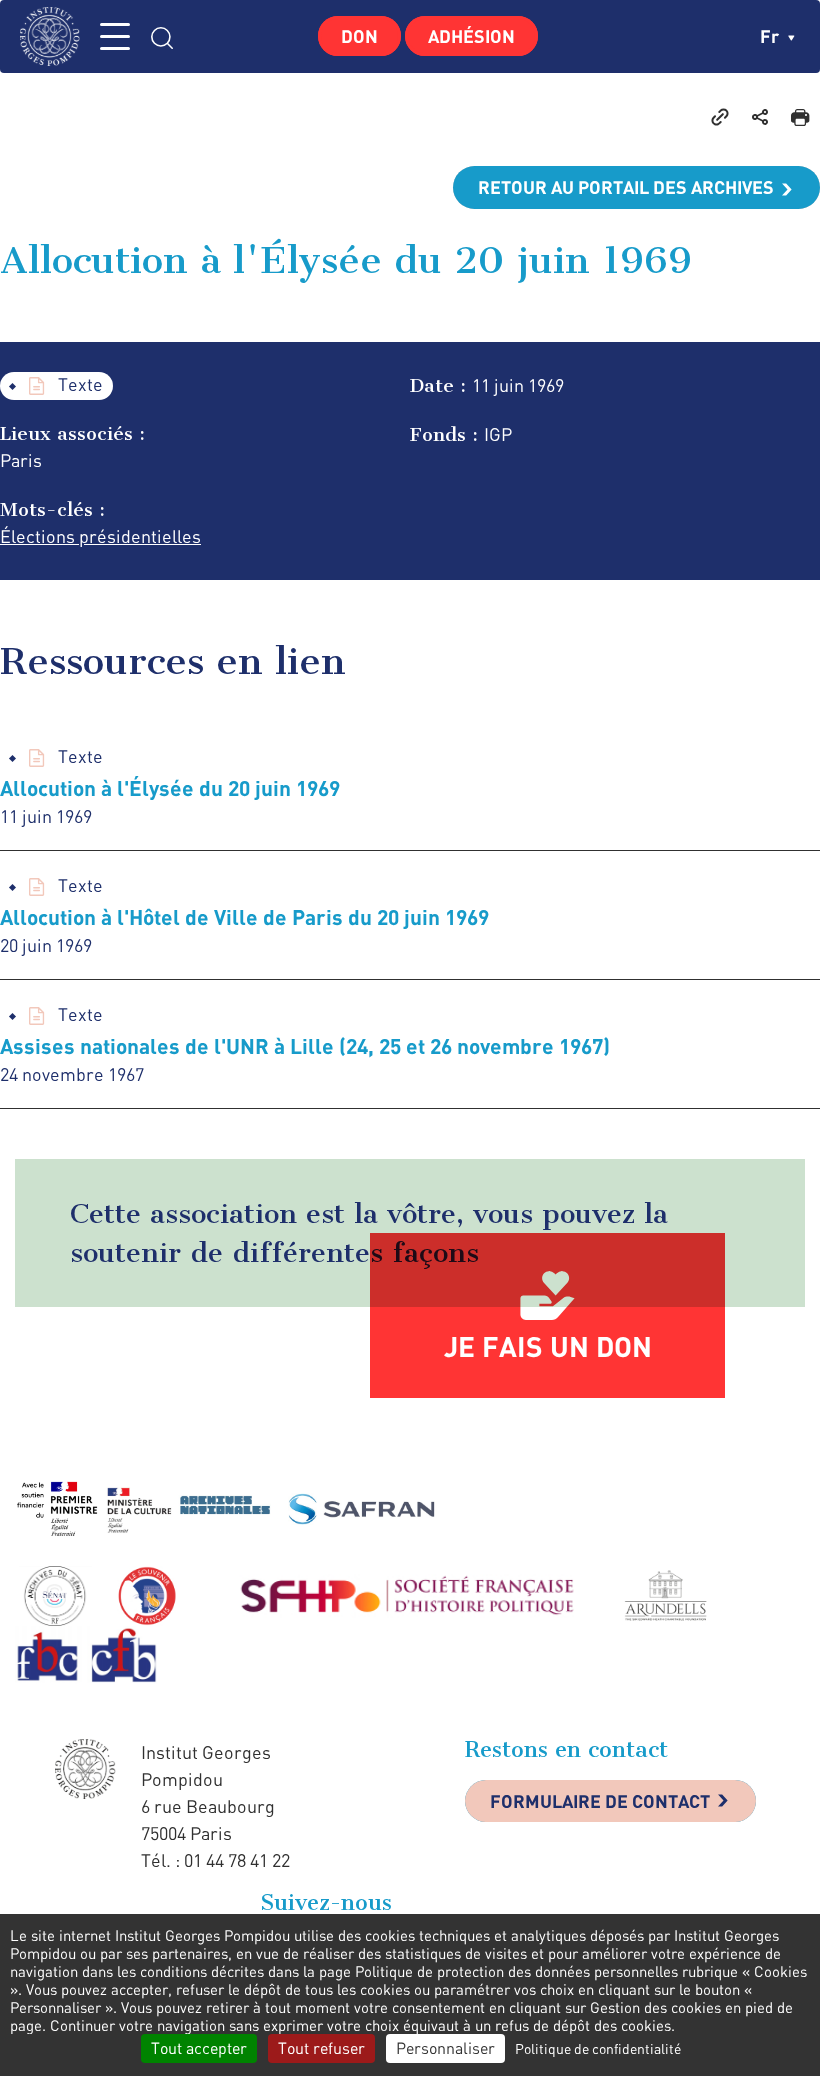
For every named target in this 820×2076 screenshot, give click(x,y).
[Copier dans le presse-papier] (720, 116)
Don (359, 36)
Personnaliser (445, 2048)
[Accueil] (55, 36)
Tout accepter (199, 2048)
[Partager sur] (760, 116)
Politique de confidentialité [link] (598, 2048)
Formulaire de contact (600, 1801)
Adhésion (471, 36)
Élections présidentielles (100, 536)
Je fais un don (548, 1346)
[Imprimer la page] (800, 116)
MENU (115, 36)
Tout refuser (321, 2048)
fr (771, 36)
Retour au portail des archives (626, 187)
